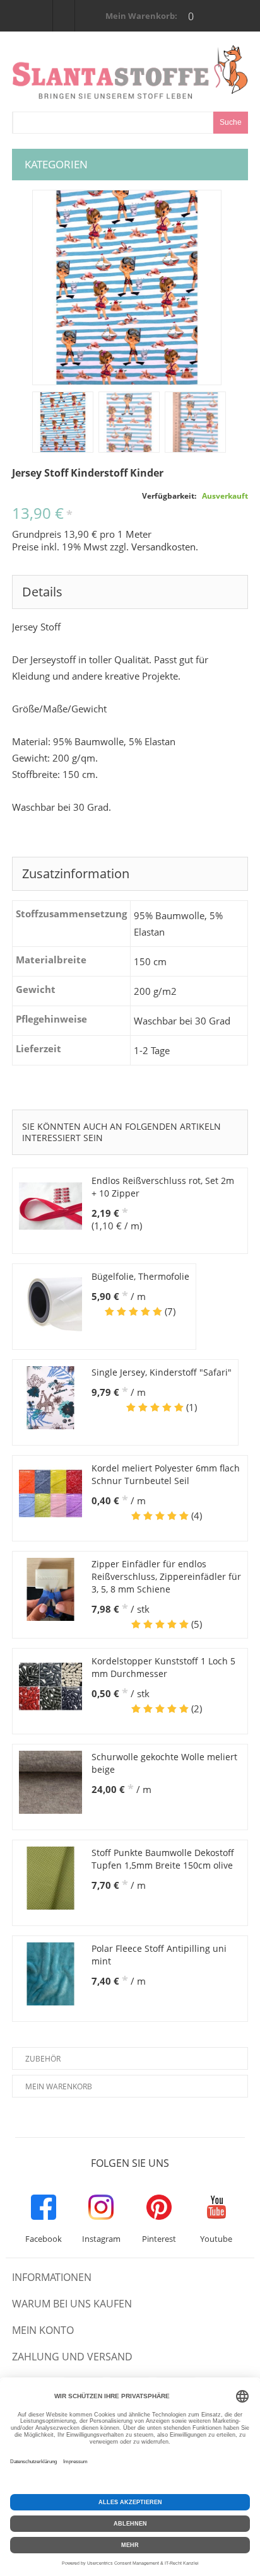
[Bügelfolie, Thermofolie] (50, 1302)
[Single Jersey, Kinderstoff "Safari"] (50, 1398)
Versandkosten (163, 547)
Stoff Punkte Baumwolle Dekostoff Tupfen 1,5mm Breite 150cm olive (163, 1859)
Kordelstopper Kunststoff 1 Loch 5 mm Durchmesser (163, 1667)
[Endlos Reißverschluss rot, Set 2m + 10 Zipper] (50, 1206)
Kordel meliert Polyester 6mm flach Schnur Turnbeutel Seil (166, 1474)
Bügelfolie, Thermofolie (140, 1276)
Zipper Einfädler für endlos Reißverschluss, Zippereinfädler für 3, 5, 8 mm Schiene (166, 1576)
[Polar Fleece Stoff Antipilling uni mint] (50, 1974)
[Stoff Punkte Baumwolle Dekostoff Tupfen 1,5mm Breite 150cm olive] (50, 1878)
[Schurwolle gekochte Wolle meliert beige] (50, 1782)
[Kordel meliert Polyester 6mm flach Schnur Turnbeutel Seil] (50, 1494)
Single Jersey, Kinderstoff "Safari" (162, 1372)
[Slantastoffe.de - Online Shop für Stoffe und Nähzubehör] (130, 72)
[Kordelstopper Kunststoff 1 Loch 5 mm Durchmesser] (50, 1686)
